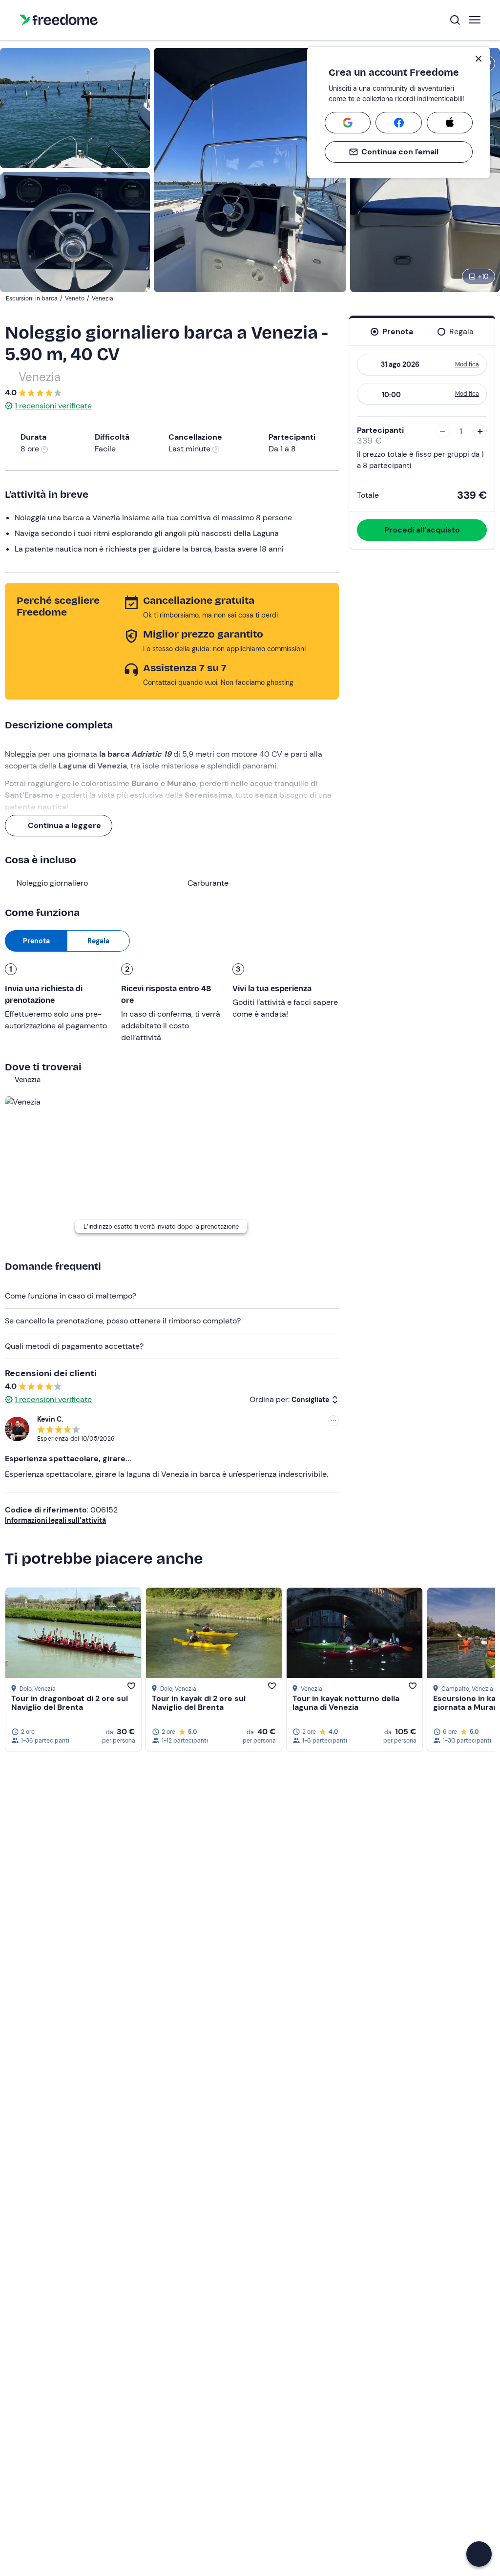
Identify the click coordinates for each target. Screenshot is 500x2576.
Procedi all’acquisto (422, 530)
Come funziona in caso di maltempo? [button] (71, 1296)
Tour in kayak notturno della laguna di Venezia (346, 1703)
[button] (479, 2554)
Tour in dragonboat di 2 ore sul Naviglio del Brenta (70, 1703)
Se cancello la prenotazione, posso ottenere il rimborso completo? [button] (123, 1321)
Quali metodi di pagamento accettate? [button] (74, 1346)
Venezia (40, 377)
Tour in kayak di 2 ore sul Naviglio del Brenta (199, 1703)
